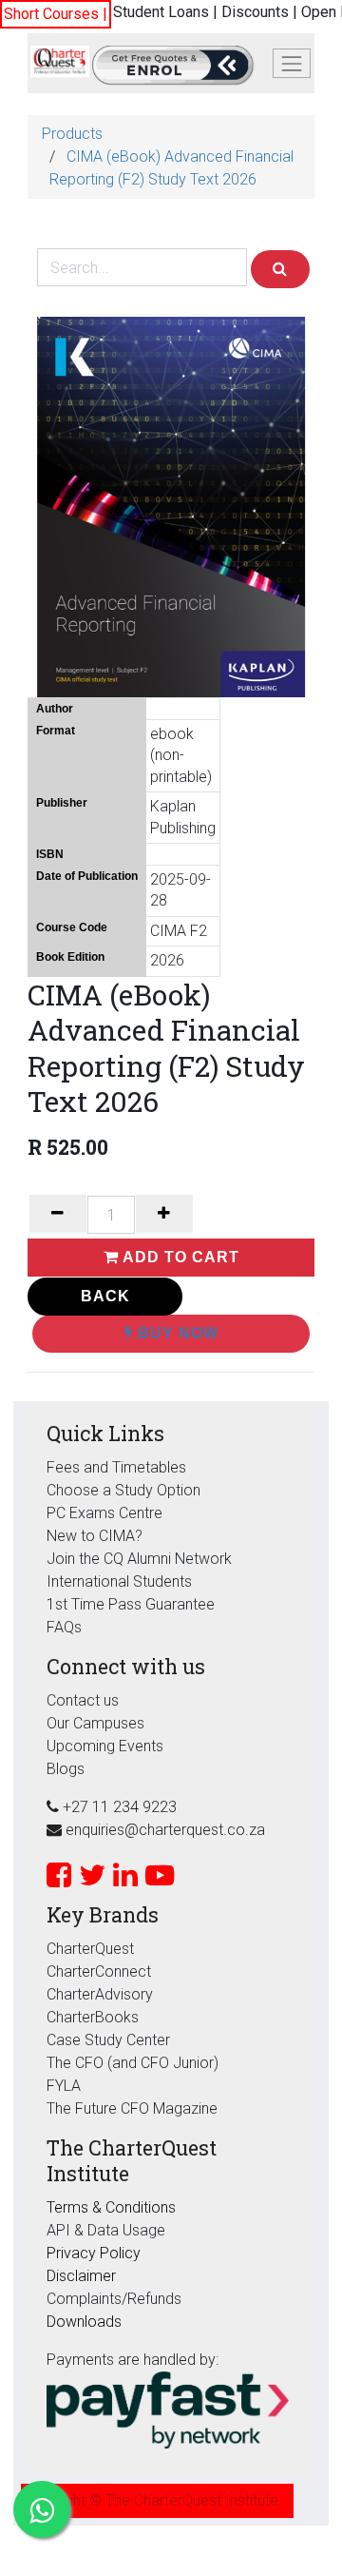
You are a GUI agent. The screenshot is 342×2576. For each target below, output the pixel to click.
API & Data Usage (106, 2230)
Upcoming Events (105, 1746)
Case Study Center (108, 2040)
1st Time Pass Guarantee (133, 1604)
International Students (119, 1581)
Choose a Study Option (123, 1490)
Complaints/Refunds (114, 2299)
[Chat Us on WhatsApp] (42, 2509)
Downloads (84, 2322)
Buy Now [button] (176, 1333)
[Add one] (164, 1214)
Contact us (83, 1700)
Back (105, 1296)
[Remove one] (58, 1214)
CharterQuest (90, 1949)
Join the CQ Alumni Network (139, 1559)
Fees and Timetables (116, 1467)
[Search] (280, 269)
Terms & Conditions (111, 2207)
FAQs (64, 1627)
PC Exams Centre (104, 1513)
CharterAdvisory (100, 1994)
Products (72, 134)
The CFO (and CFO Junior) (133, 2063)
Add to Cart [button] (179, 1257)
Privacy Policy (94, 2253)
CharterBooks (93, 2017)
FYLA (64, 2086)
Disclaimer (81, 2276)
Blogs (66, 1769)
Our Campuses (95, 1723)
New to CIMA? (95, 1536)
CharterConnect (99, 1971)
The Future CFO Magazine (132, 2108)
